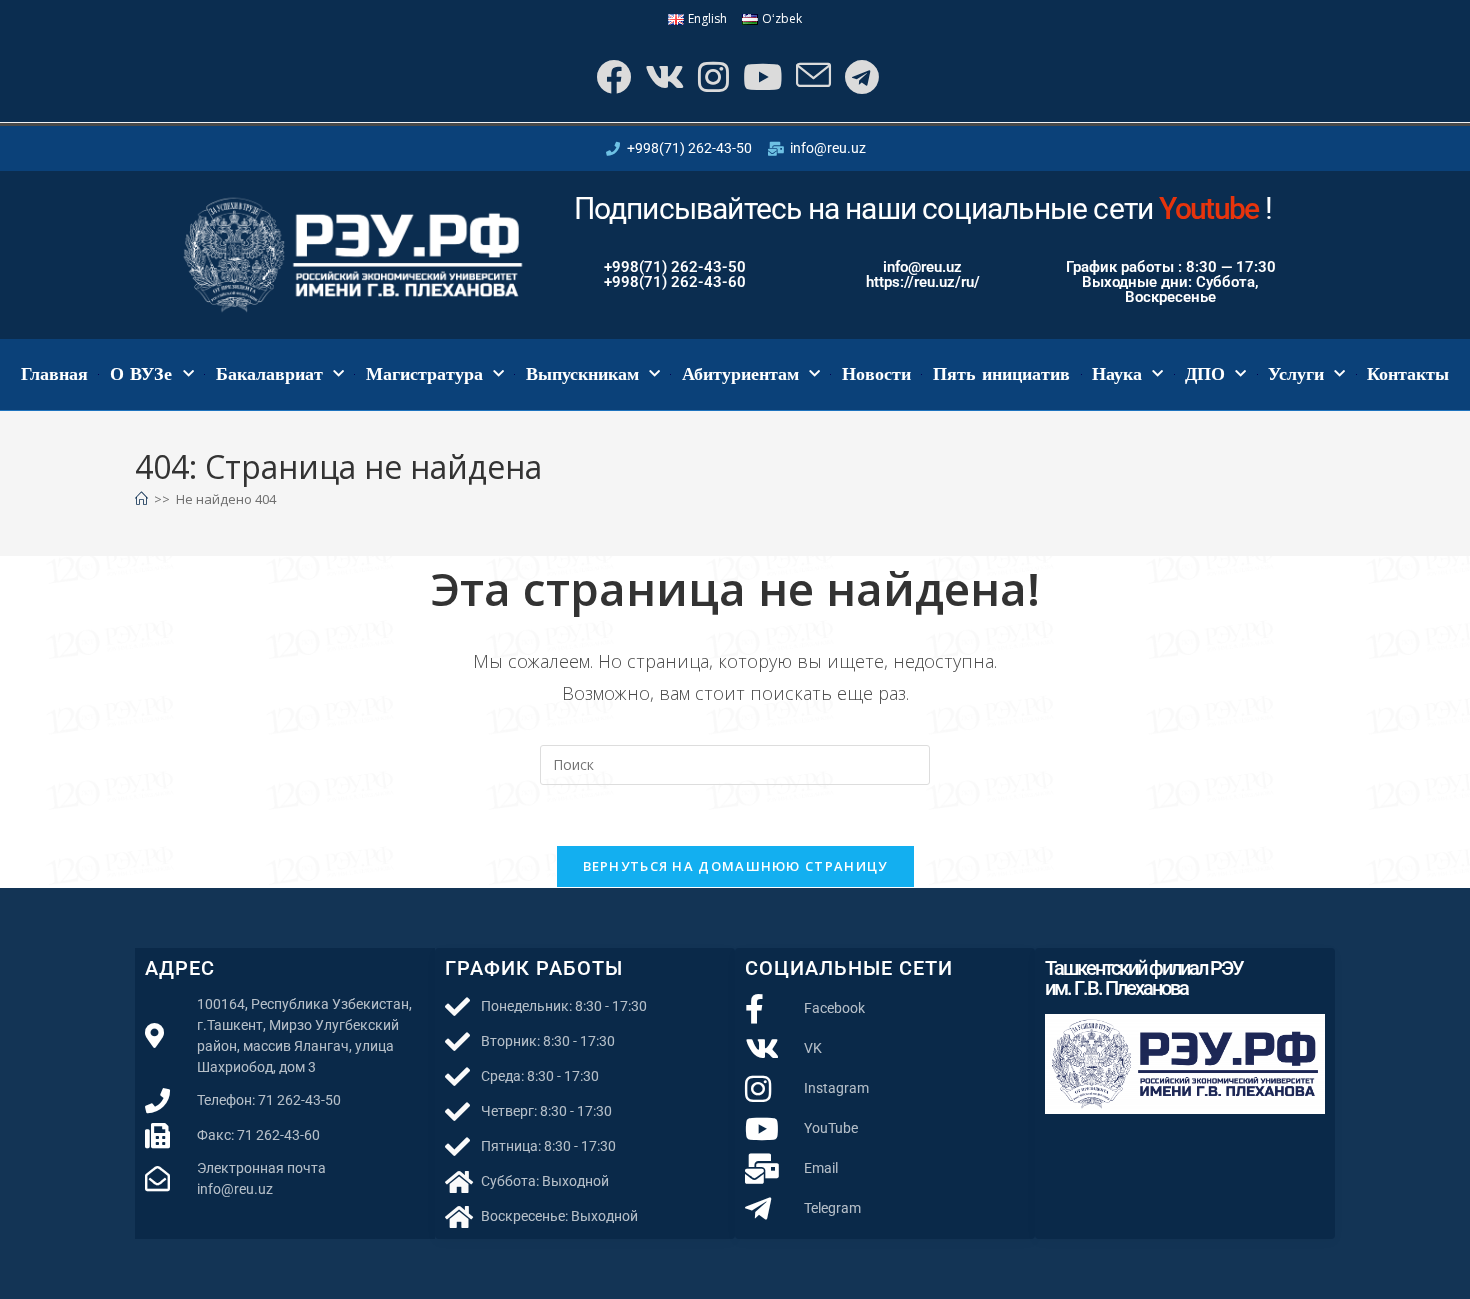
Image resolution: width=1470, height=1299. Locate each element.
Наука (1117, 374)
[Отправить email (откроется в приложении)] (811, 76)
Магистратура (424, 374)
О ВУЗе (141, 374)
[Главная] (141, 499)
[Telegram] (860, 76)
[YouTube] (760, 76)
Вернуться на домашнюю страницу (735, 866)
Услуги (1296, 374)
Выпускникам (582, 374)
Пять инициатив (1002, 374)
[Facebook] (611, 76)
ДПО (1205, 374)
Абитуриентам (740, 374)
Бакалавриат (269, 374)
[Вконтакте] (662, 76)
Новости (876, 374)
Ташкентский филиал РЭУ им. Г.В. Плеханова (1144, 978)
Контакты (1408, 374)
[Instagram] (711, 76)
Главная (54, 374)
